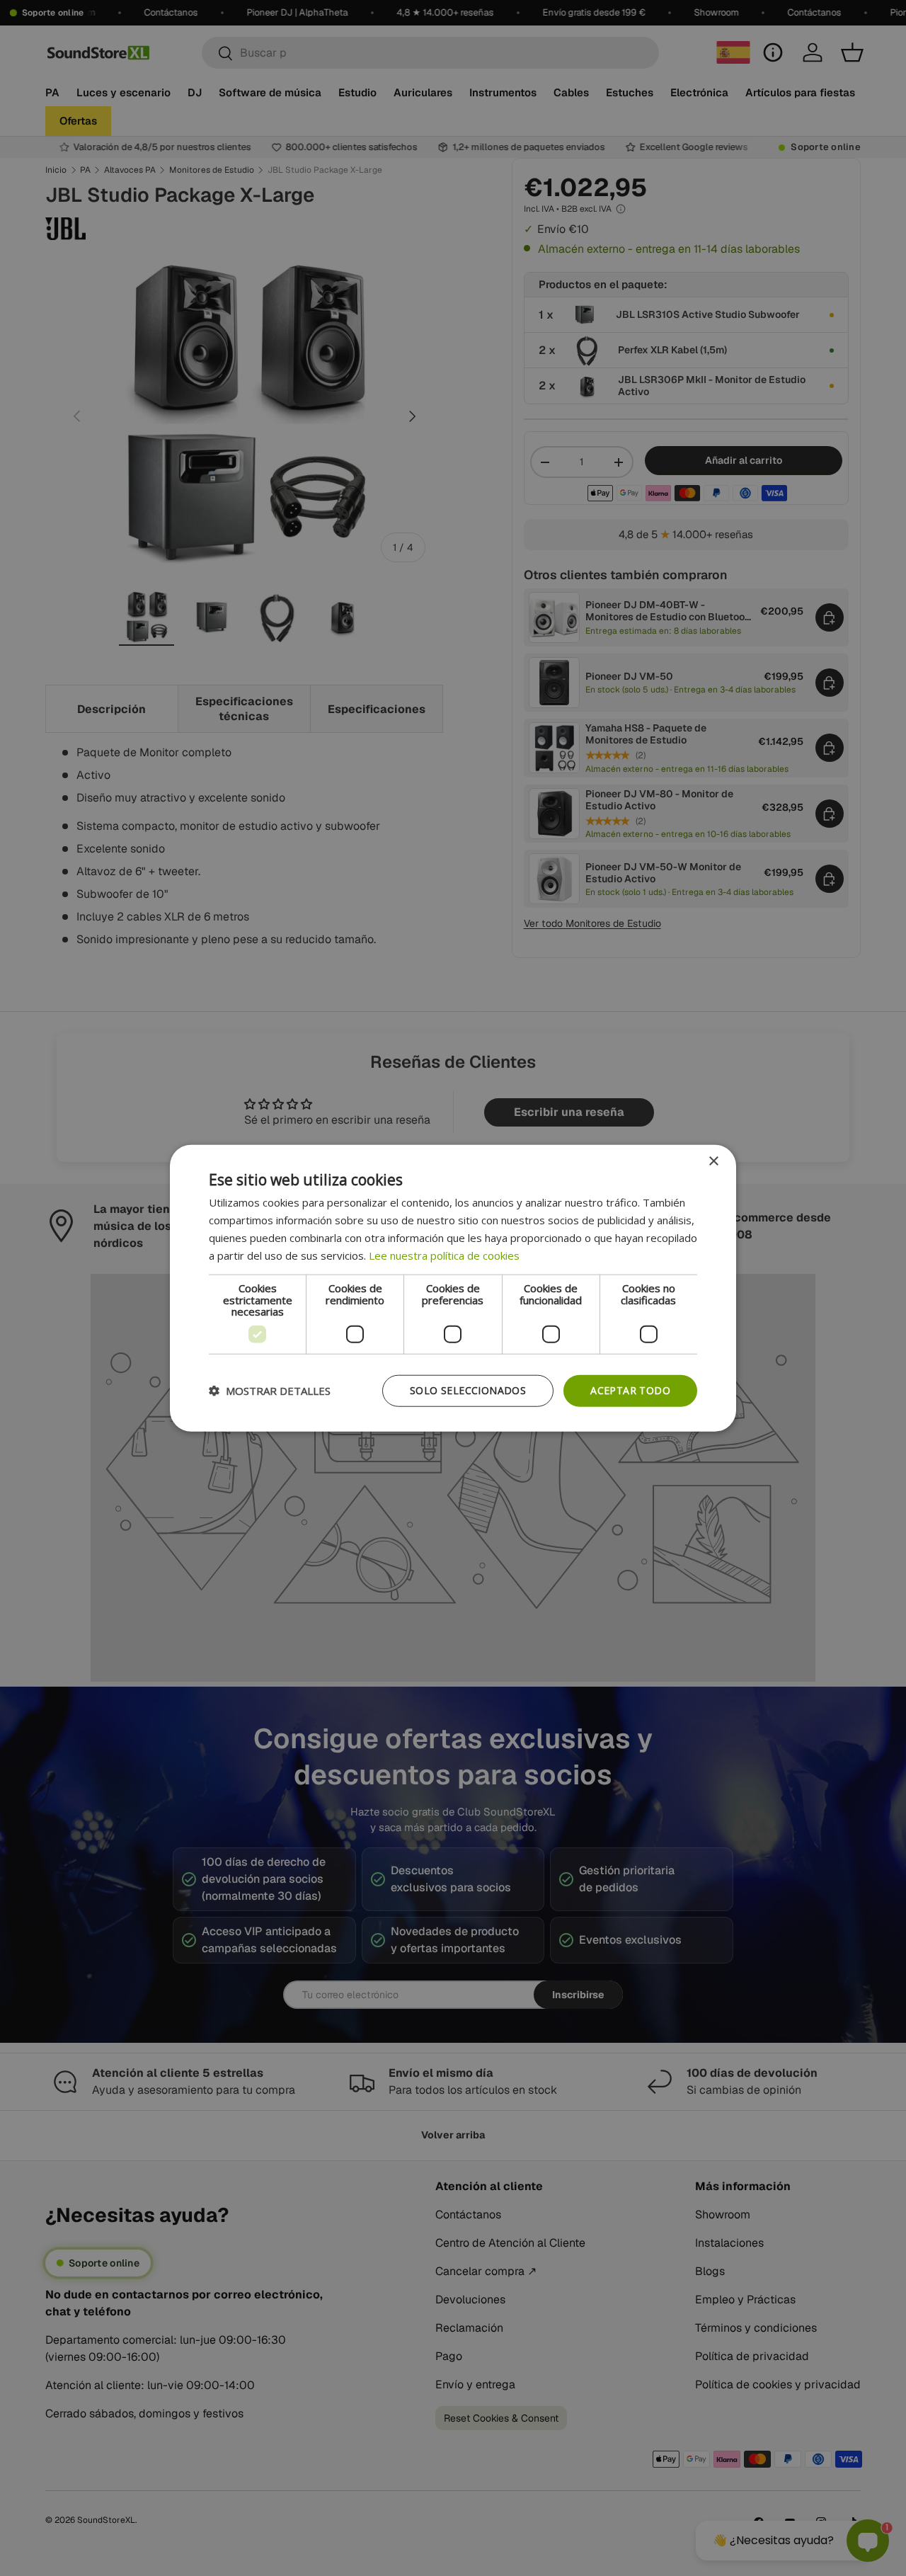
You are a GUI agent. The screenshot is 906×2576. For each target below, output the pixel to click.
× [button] (713, 1162)
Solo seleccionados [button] (468, 1390)
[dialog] (453, 1288)
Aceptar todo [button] (630, 1390)
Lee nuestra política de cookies (444, 1255)
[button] (270, 1391)
